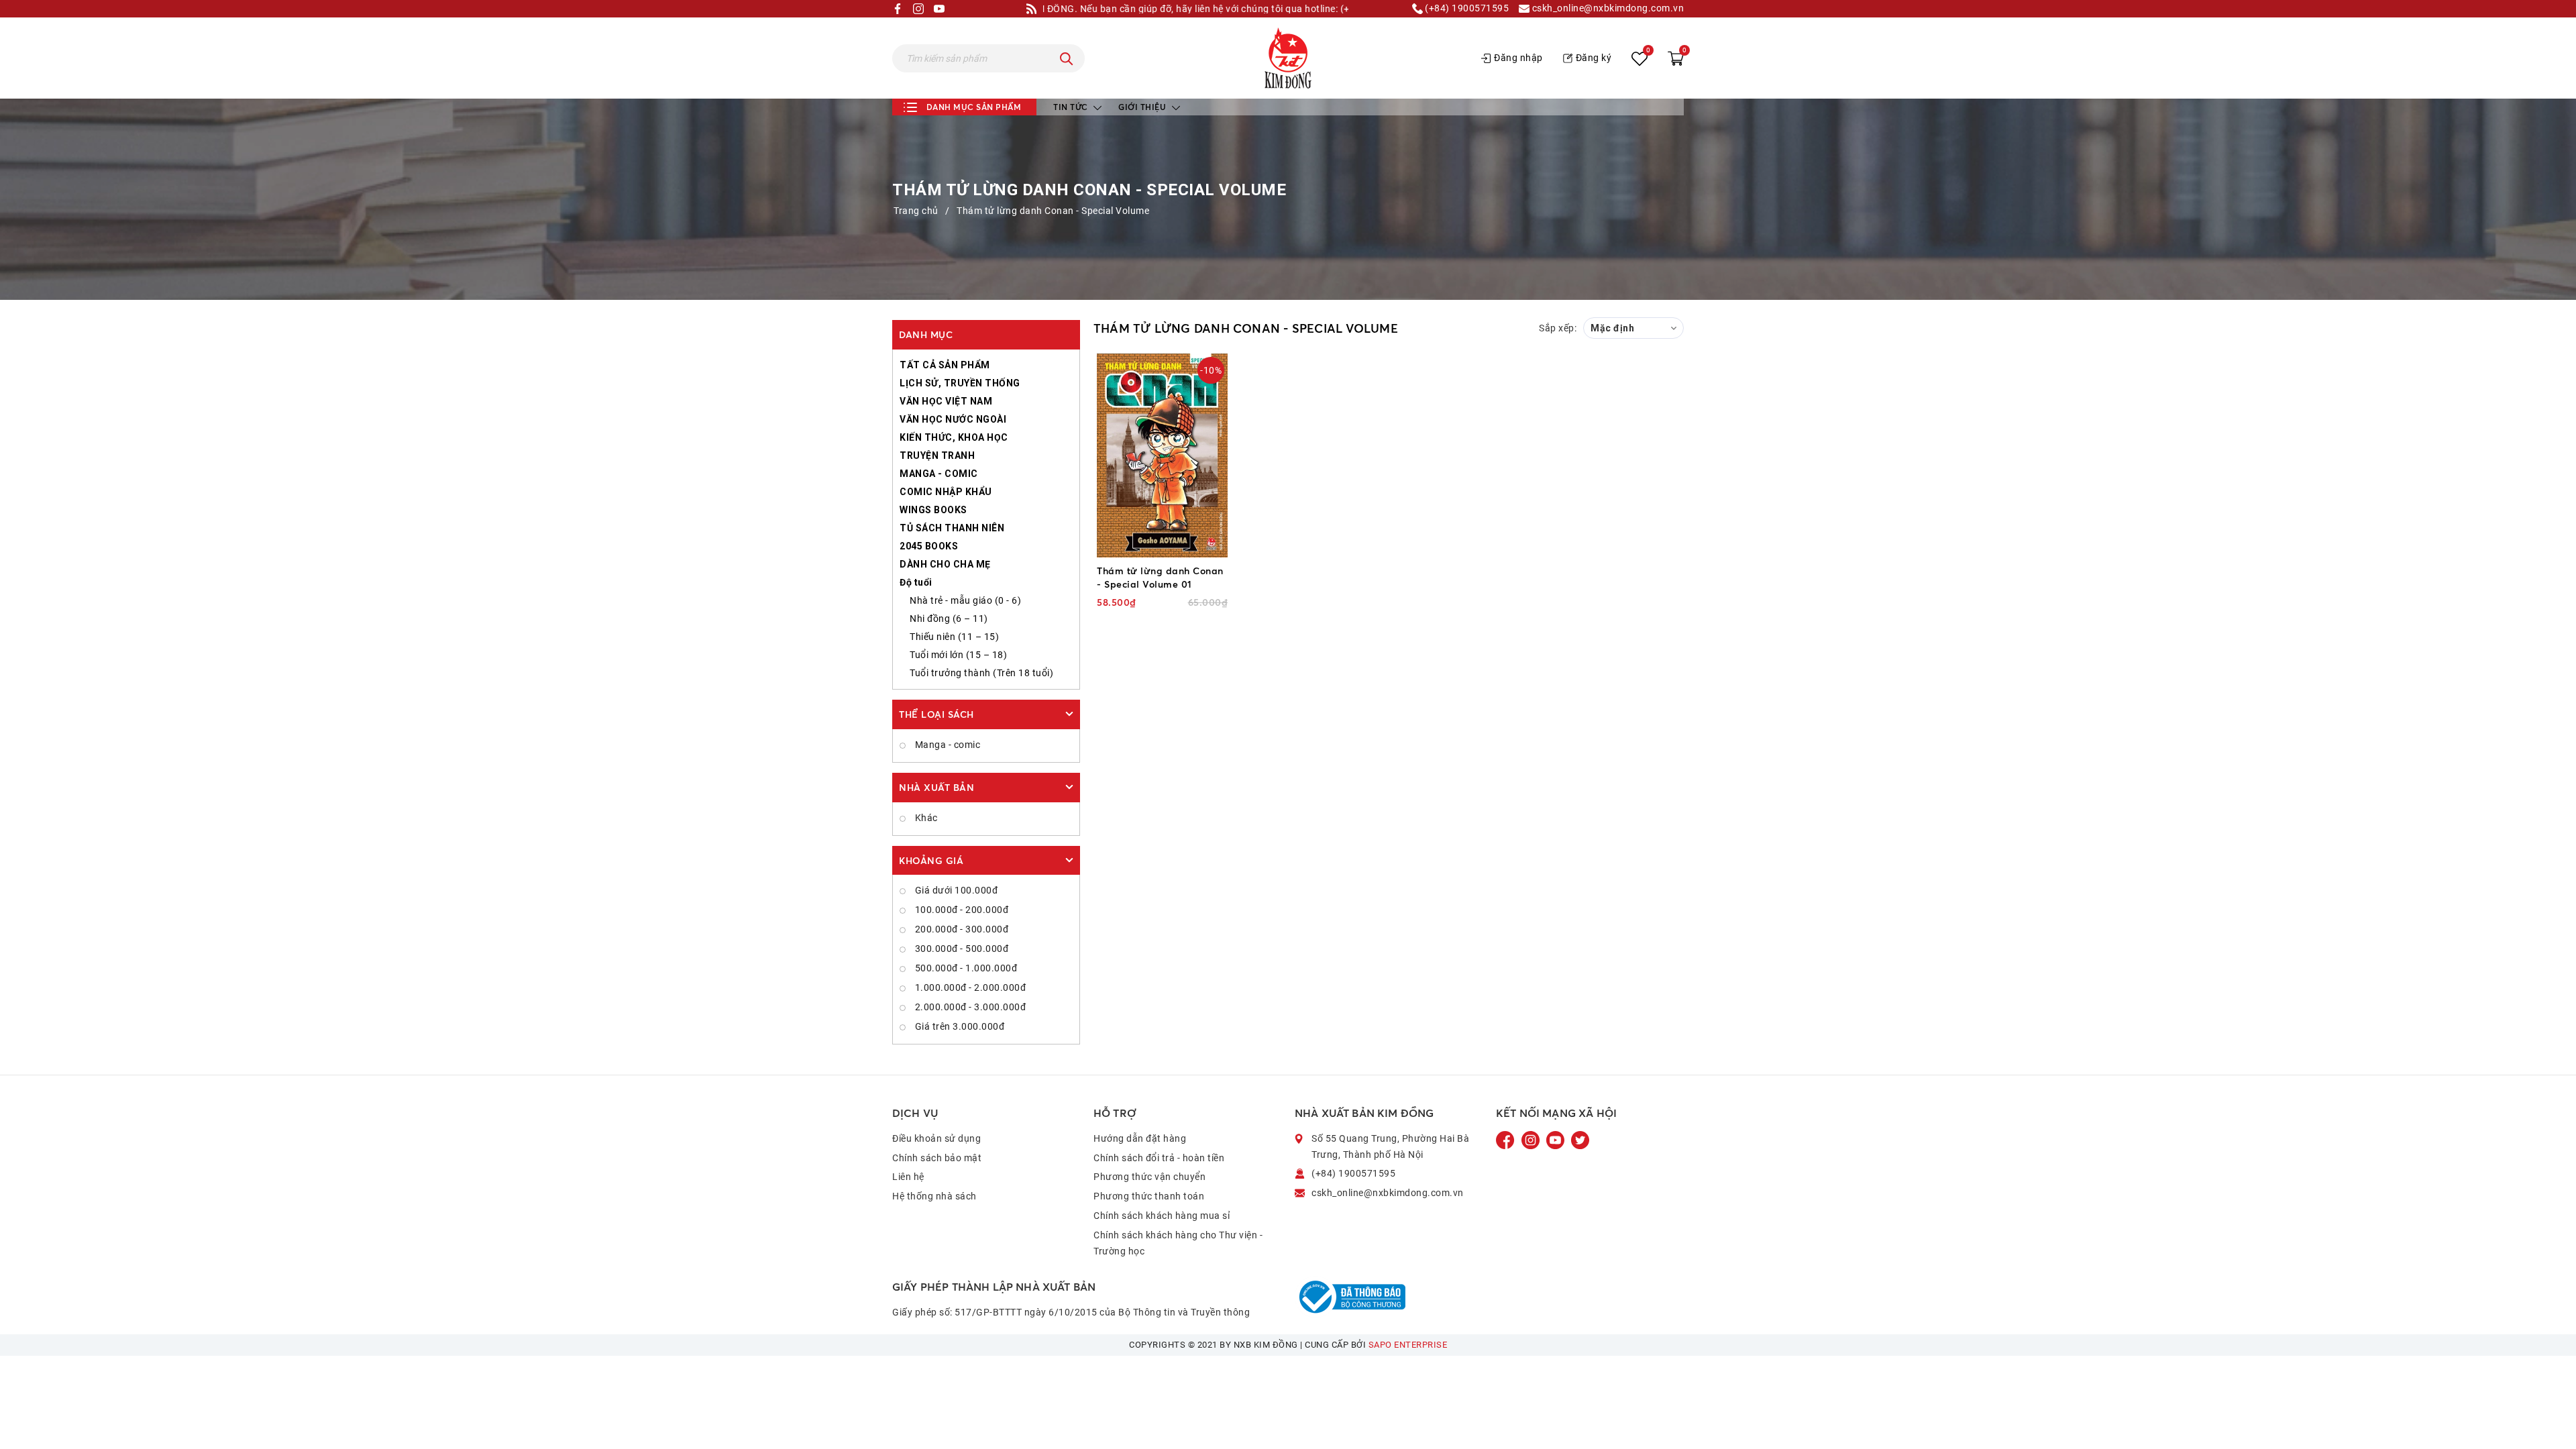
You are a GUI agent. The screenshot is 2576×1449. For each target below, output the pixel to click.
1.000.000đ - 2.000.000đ (969, 987)
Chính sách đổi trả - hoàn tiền (1159, 1158)
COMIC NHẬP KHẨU (946, 492)
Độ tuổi (916, 582)
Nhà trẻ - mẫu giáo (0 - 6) (965, 600)
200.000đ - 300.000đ (960, 929)
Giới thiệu (1143, 107)
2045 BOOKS (929, 546)
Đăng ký (1594, 58)
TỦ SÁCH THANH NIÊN (952, 528)
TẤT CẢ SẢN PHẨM (945, 365)
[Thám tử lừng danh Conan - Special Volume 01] (1162, 455)
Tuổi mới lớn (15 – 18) (958, 655)
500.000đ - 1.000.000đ (965, 968)
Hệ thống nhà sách (934, 1196)
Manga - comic (946, 745)
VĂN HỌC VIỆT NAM (946, 401)
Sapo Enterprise (1408, 1345)
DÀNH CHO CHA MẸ (945, 564)
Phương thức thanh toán (1149, 1196)
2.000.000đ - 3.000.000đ (969, 1007)
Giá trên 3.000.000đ (958, 1026)
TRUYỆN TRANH (937, 455)
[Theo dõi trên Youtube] (1556, 1140)
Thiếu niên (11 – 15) (954, 637)
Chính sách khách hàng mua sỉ (1162, 1216)
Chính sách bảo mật (937, 1158)
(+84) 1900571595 (1466, 8)
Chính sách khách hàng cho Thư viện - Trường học (1178, 1243)
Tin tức (1072, 107)
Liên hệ (908, 1177)
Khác (925, 818)
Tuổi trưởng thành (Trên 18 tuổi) (981, 673)
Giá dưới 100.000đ (955, 890)
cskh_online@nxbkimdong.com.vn (1607, 8)
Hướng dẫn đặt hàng (1140, 1138)
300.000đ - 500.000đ (960, 949)
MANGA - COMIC (939, 474)
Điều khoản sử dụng (936, 1138)
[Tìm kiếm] (1067, 58)
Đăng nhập (1518, 58)
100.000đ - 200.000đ (960, 910)
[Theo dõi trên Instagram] (1532, 1140)
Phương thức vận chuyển (1149, 1177)
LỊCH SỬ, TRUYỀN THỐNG (960, 383)
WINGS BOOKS (933, 510)
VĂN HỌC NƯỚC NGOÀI (953, 419)
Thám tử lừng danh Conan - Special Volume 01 (1160, 577)
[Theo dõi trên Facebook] (1507, 1140)
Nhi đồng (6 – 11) (949, 619)
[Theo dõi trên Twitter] (1580, 1140)
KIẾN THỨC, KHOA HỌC (954, 437)
